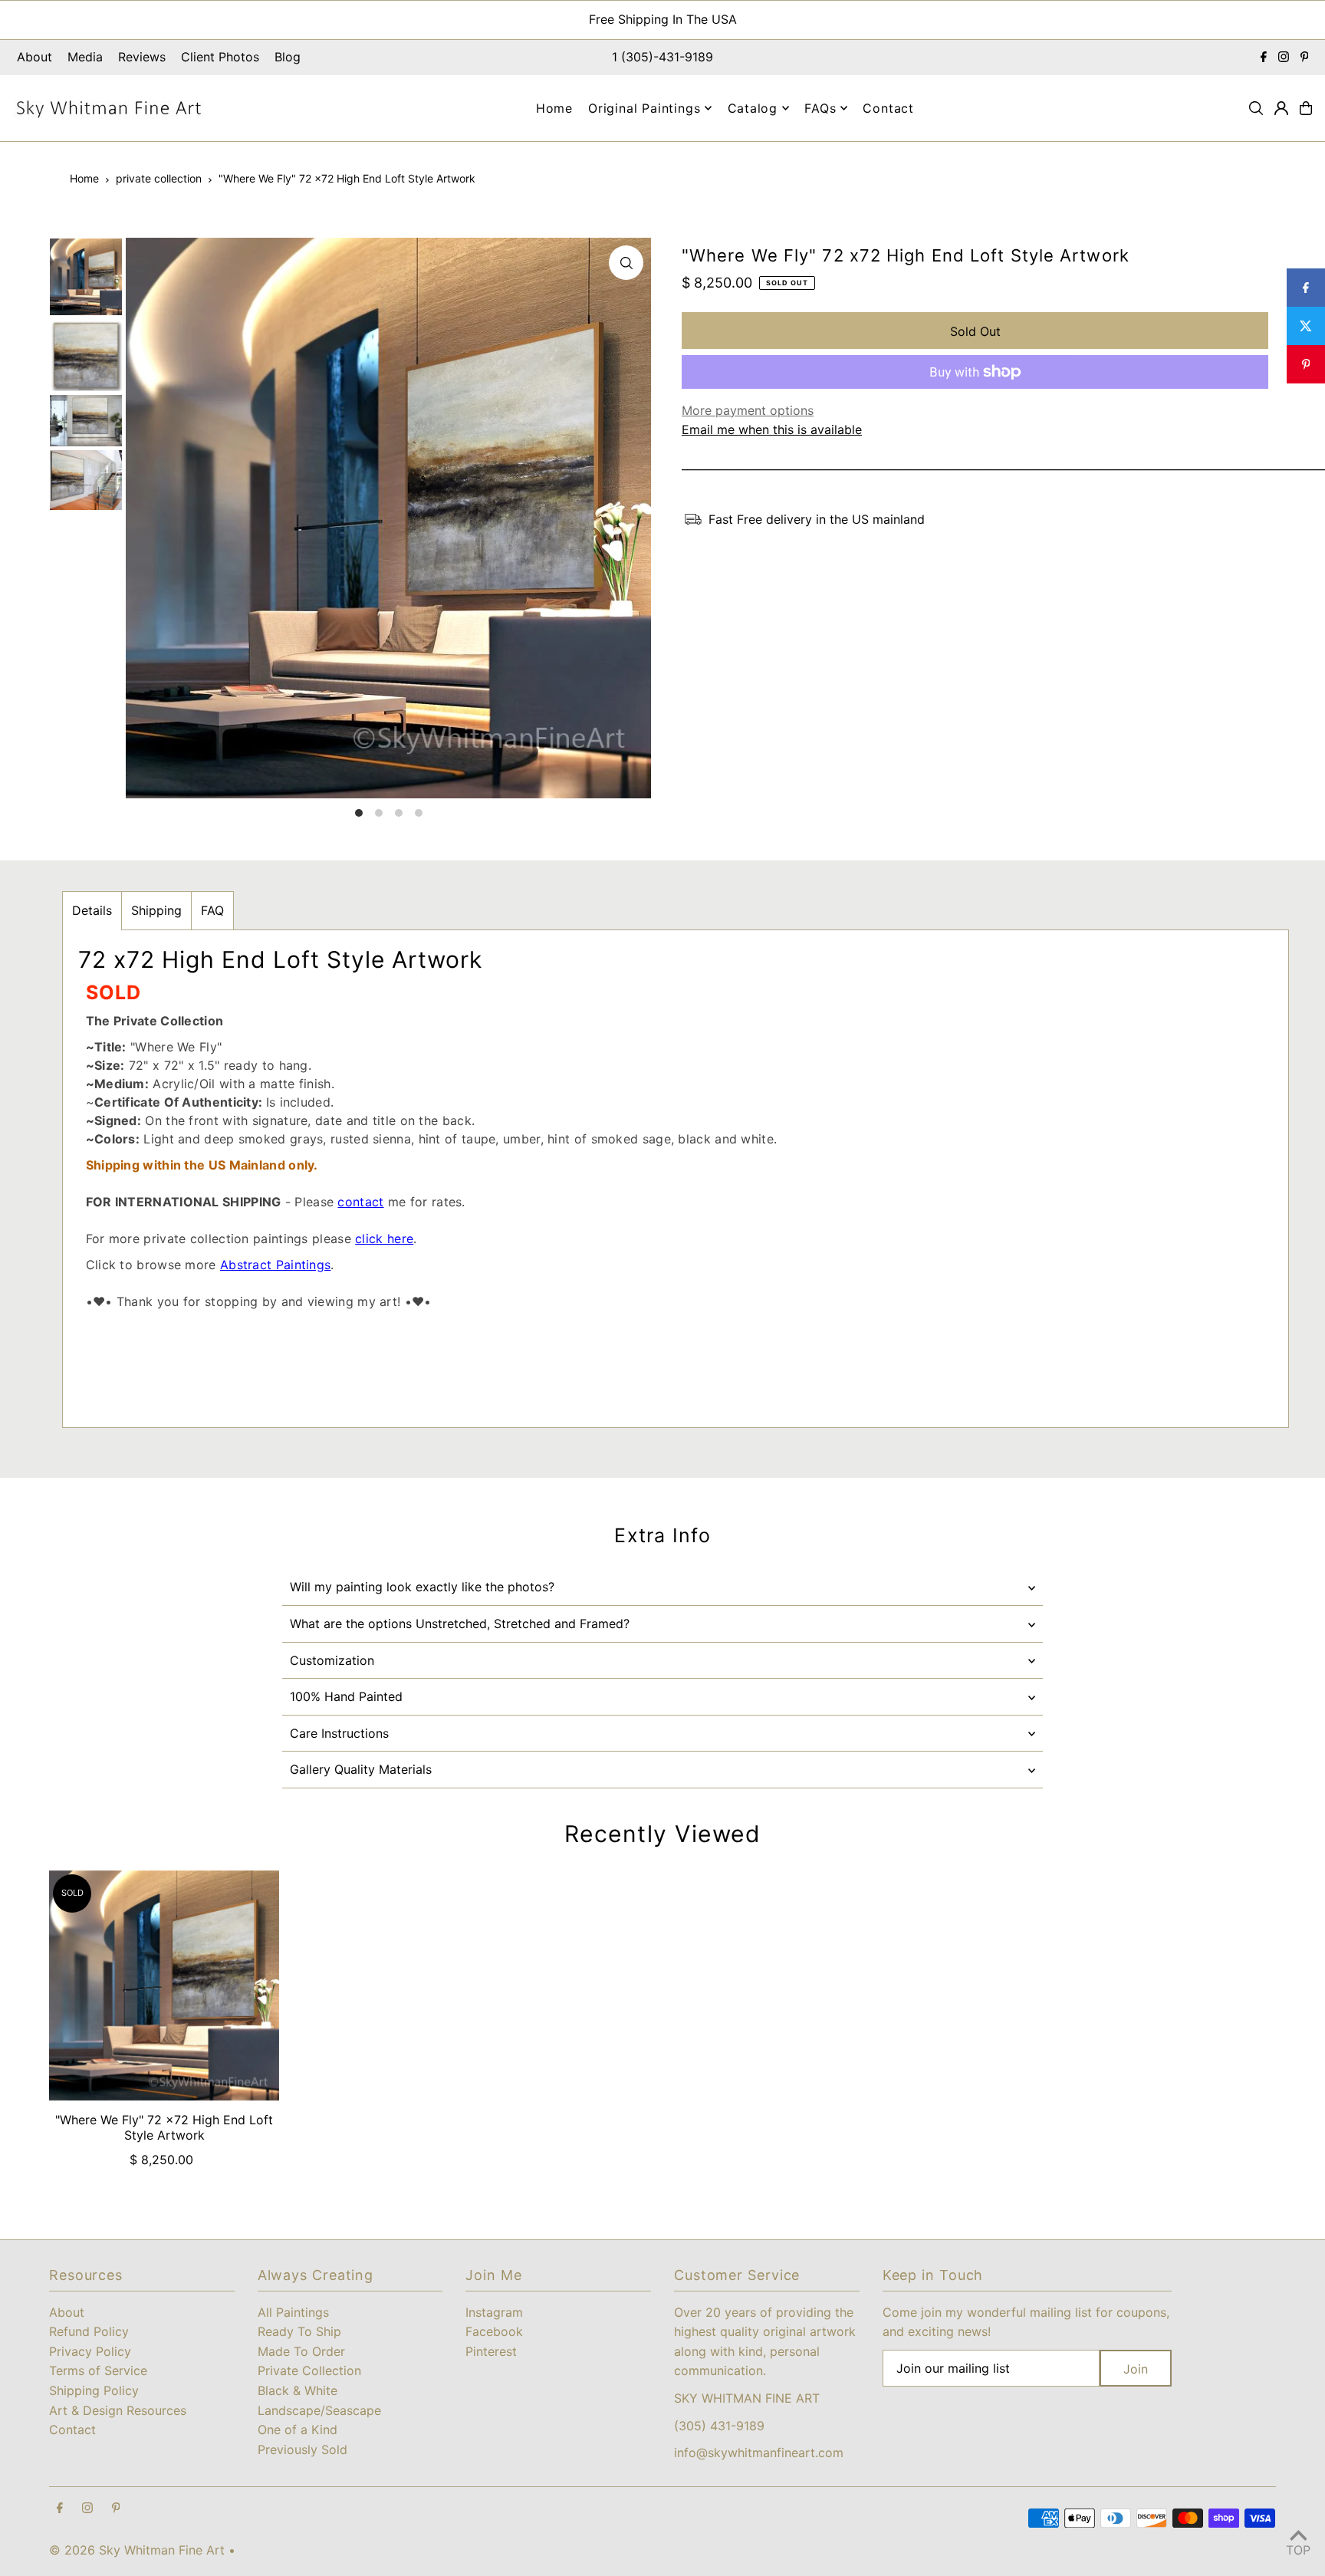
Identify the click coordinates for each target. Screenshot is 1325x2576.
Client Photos (220, 57)
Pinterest (491, 2351)
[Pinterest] (1305, 58)
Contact (72, 2430)
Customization (332, 1660)
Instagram (494, 2312)
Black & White (298, 2390)
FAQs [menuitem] (820, 108)
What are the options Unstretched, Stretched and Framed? (460, 1624)
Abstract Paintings (275, 1265)
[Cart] (1306, 108)
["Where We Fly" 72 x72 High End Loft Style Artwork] (164, 1985)
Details (92, 910)
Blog (288, 57)
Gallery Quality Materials (361, 1769)
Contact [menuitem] (888, 108)
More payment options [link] (748, 410)
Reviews (142, 57)
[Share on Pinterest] (1306, 364)
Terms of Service (98, 2370)
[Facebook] (1264, 58)
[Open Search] (1256, 108)
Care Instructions (339, 1733)
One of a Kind (298, 2430)
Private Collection (309, 2370)
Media (85, 57)
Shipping (156, 910)
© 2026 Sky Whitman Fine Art (137, 2550)
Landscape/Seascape (319, 2410)
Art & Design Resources (118, 2410)
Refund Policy (89, 2331)
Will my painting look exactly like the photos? (422, 1587)
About (35, 57)
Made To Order (301, 2351)
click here (384, 1239)
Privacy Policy (90, 2351)
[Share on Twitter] (1306, 326)
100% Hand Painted (346, 1696)
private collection (159, 178)
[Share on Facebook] (1306, 288)
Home (84, 178)
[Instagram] (1284, 58)
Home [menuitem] (554, 108)
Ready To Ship (299, 2331)
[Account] (1281, 108)
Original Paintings (644, 108)
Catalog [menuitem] (753, 108)
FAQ (212, 910)
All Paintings (293, 2312)
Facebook (494, 2331)
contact (360, 1202)
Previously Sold (302, 2449)
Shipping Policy (94, 2390)
